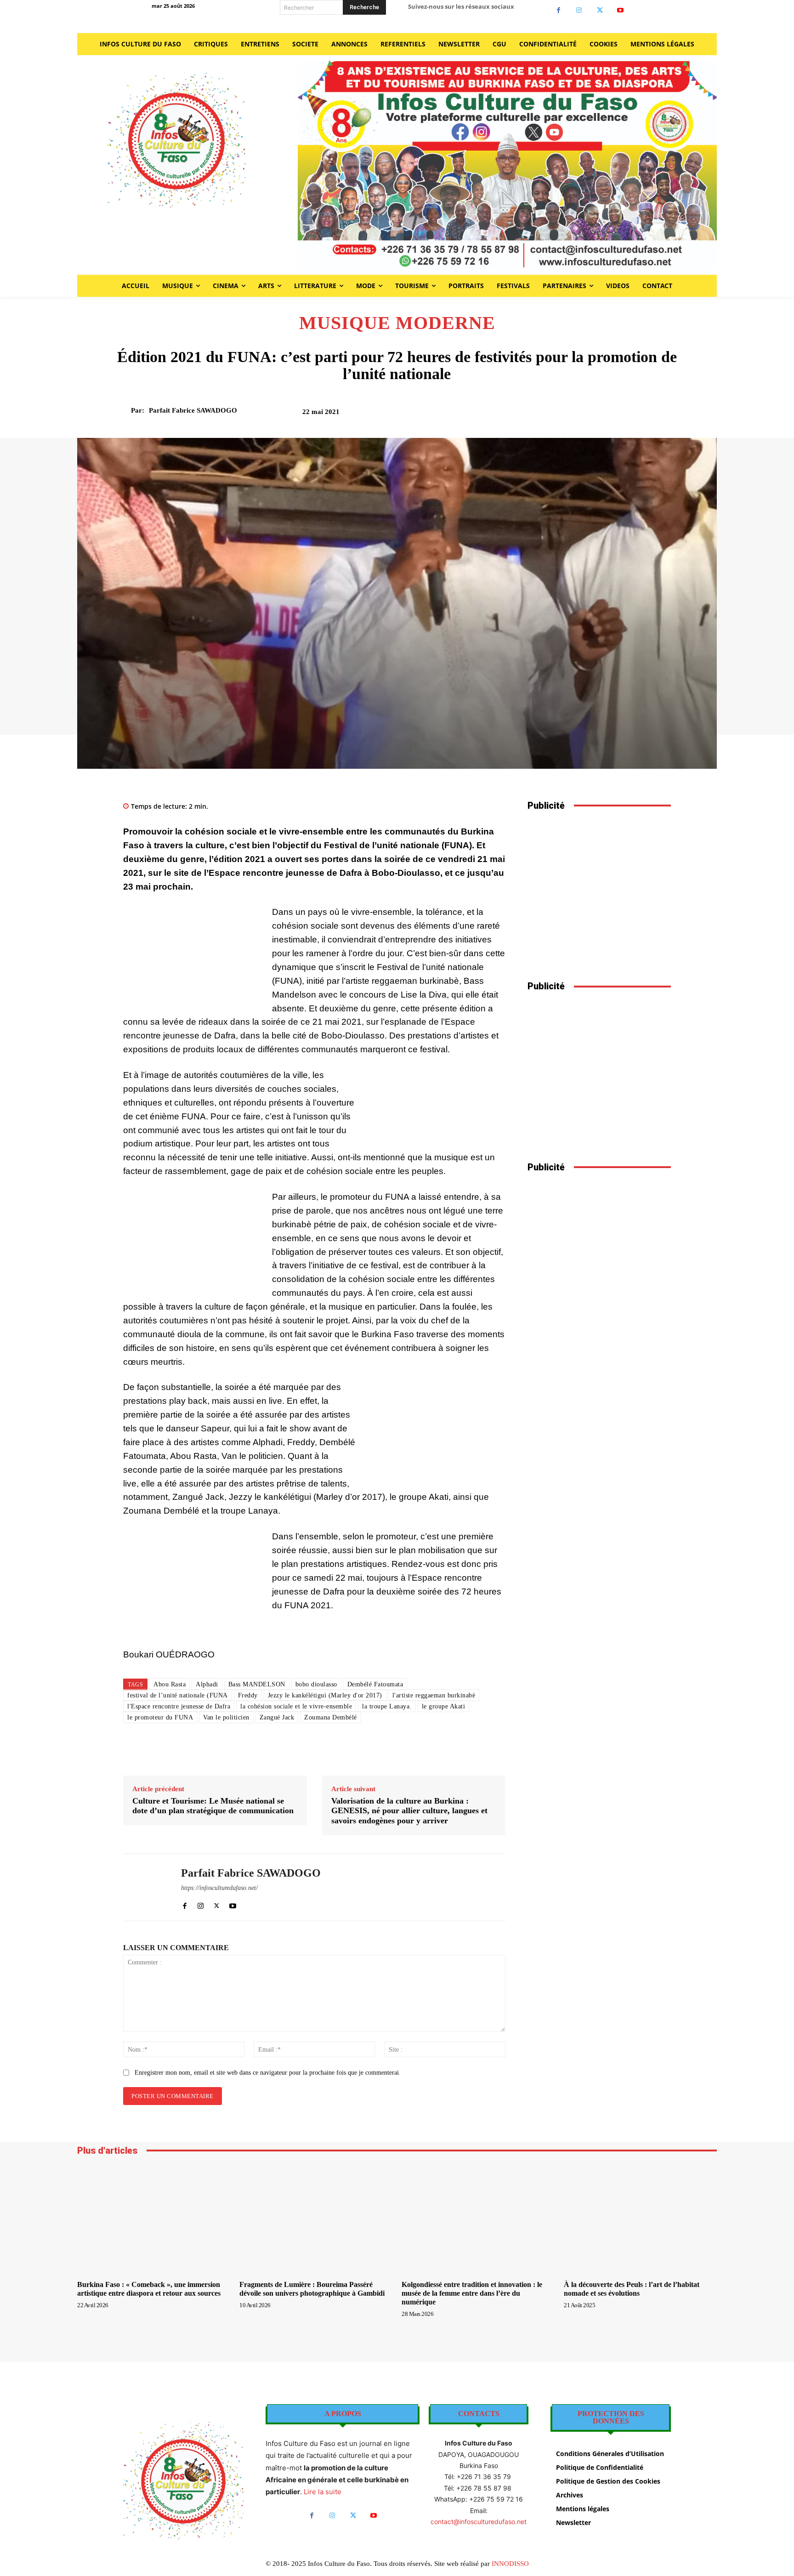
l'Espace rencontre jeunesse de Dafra (179, 1706)
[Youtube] (621, 10)
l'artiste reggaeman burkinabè (434, 1695)
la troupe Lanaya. (387, 1706)
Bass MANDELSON (257, 1684)
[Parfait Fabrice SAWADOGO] (125, 410)
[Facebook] (559, 10)
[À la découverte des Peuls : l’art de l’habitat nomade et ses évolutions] (640, 2219)
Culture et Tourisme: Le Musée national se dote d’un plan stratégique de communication (213, 1806)
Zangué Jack (277, 1717)
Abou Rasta (170, 1684)
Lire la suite (323, 2492)
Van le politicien (226, 1717)
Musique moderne (397, 323)
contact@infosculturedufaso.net (479, 2522)
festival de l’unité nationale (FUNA (178, 1695)
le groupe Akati (444, 1706)
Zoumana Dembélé (331, 1717)
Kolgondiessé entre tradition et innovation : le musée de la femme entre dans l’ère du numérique (472, 2293)
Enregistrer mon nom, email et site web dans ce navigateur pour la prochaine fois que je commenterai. (268, 2073)
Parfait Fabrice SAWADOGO (193, 410)
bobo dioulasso (316, 1684)
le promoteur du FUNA (160, 1717)
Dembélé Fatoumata (375, 1684)
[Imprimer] (619, 415)
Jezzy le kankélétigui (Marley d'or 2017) (325, 1695)
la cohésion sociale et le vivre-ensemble (296, 1706)
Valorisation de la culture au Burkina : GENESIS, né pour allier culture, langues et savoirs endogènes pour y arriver (409, 1811)
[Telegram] (640, 415)
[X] (600, 10)
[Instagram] (579, 10)
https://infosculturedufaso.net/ (219, 1888)
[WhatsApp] (598, 415)
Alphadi (207, 1684)
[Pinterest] (577, 415)
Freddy (248, 1695)
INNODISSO (510, 2564)
